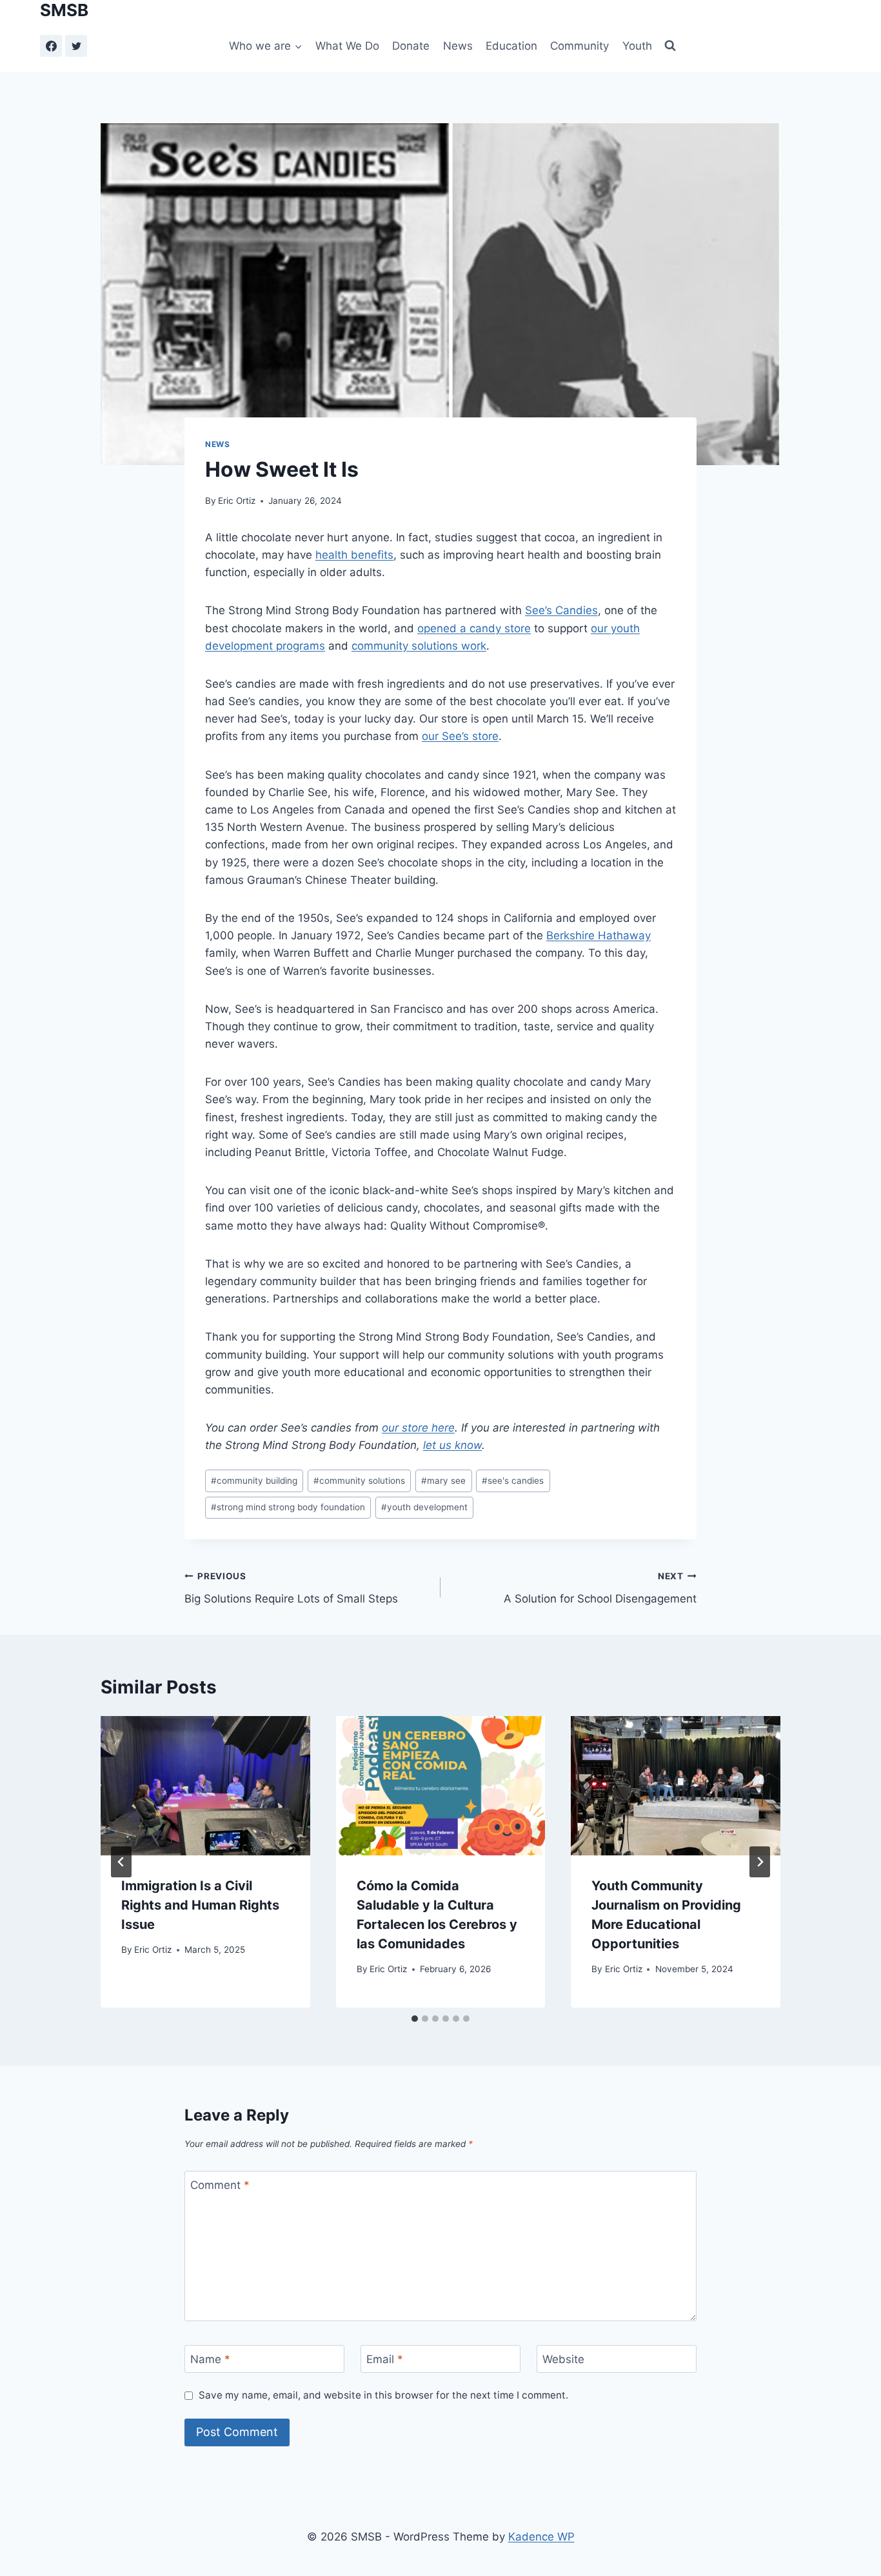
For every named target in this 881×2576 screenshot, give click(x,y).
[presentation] (205, 1786)
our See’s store (460, 736)
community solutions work (419, 646)
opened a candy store (474, 628)
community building (254, 1481)
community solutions (359, 1481)
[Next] (760, 1862)
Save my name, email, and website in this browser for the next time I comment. (383, 2395)
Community (579, 46)
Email (385, 2359)
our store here (418, 1428)
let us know (452, 1445)
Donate (411, 46)
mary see (443, 1481)
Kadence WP (541, 2537)
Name (210, 2359)
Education (511, 46)
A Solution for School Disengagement (600, 1588)
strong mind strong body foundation (288, 1507)
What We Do (347, 46)
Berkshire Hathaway (599, 935)
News (458, 46)
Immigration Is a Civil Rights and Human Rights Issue (200, 1905)
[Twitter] (76, 46)
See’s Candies (561, 610)
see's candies (513, 1481)
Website (563, 2359)
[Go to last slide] (121, 1862)
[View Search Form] (670, 46)
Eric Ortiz (237, 501)
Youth (637, 46)
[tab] (415, 2019)
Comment (220, 2185)
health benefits (354, 555)
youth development (424, 1507)
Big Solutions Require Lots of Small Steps (291, 1588)
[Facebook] (51, 46)
